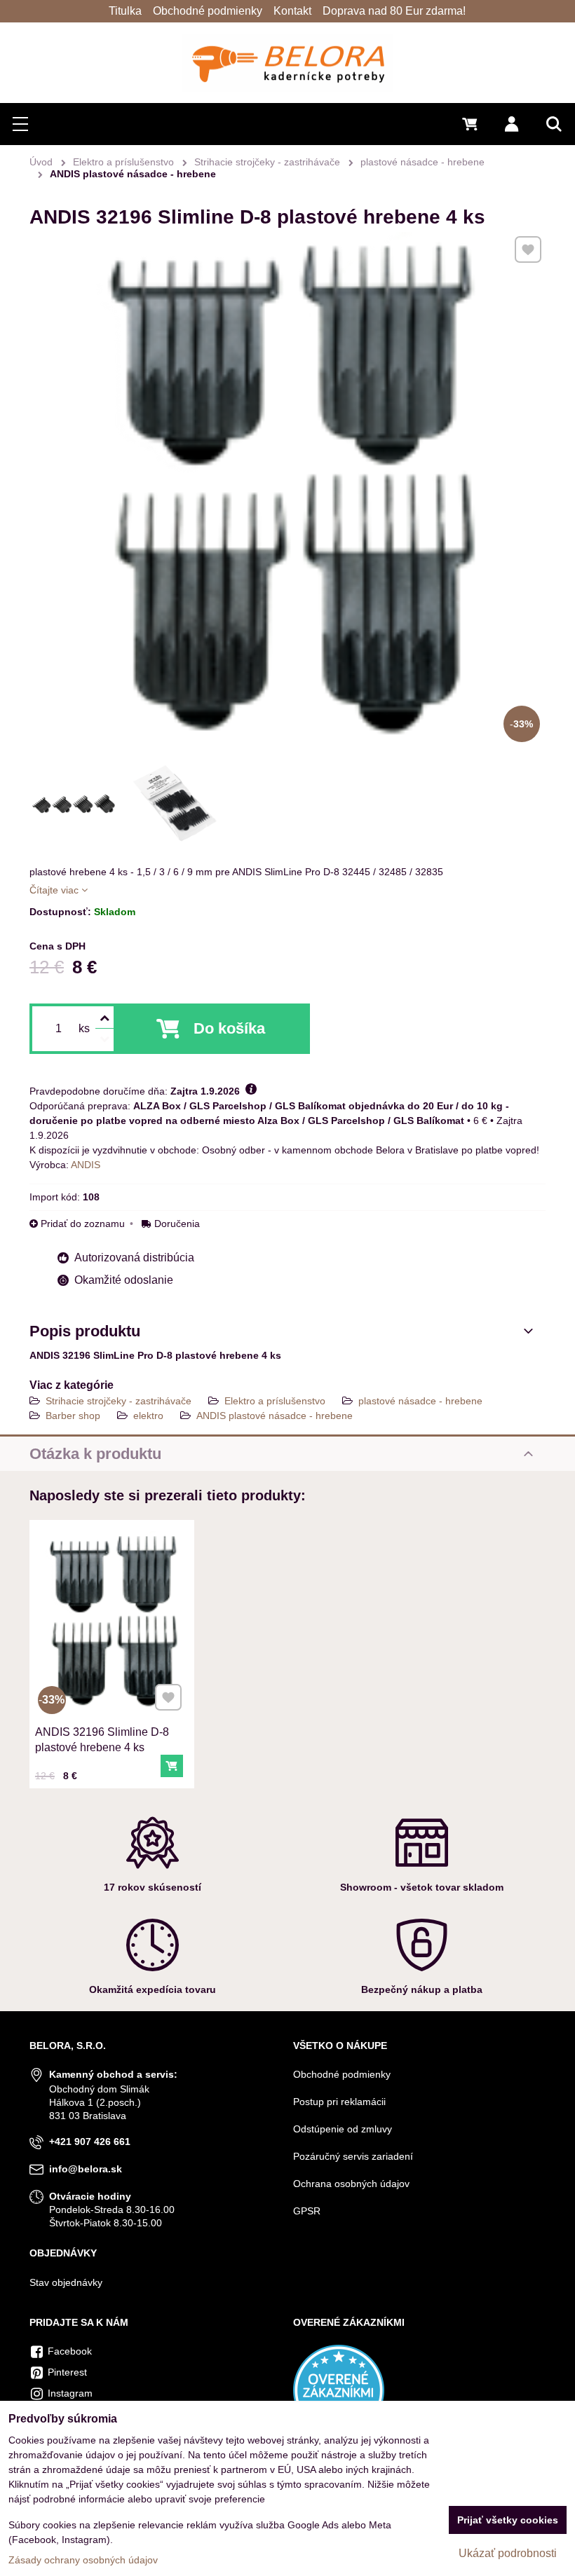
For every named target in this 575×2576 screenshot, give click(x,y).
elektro (148, 1416)
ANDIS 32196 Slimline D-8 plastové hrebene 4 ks (102, 1740)
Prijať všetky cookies (508, 2520)
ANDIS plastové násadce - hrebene (275, 1416)
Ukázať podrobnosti (508, 2553)
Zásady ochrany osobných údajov (83, 2560)
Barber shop (73, 1416)
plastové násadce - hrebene (420, 1401)
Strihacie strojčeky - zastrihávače (119, 1401)
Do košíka (229, 1028)
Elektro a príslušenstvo (275, 1401)
